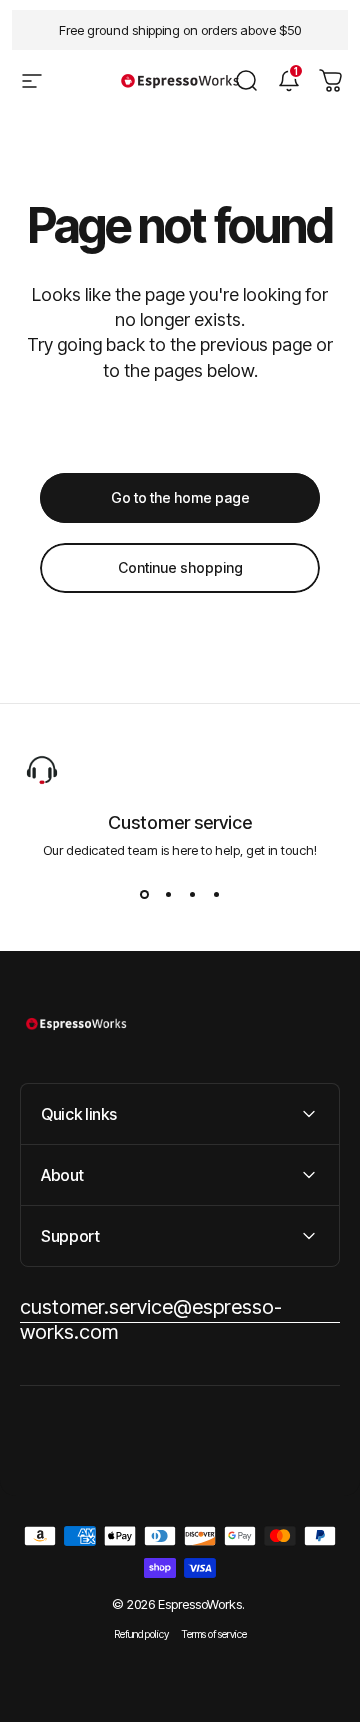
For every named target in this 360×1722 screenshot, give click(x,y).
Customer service (180, 822)
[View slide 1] (144, 894)
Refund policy (141, 1634)
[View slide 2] (168, 894)
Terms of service (214, 1634)
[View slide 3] (192, 894)
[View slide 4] (216, 894)
